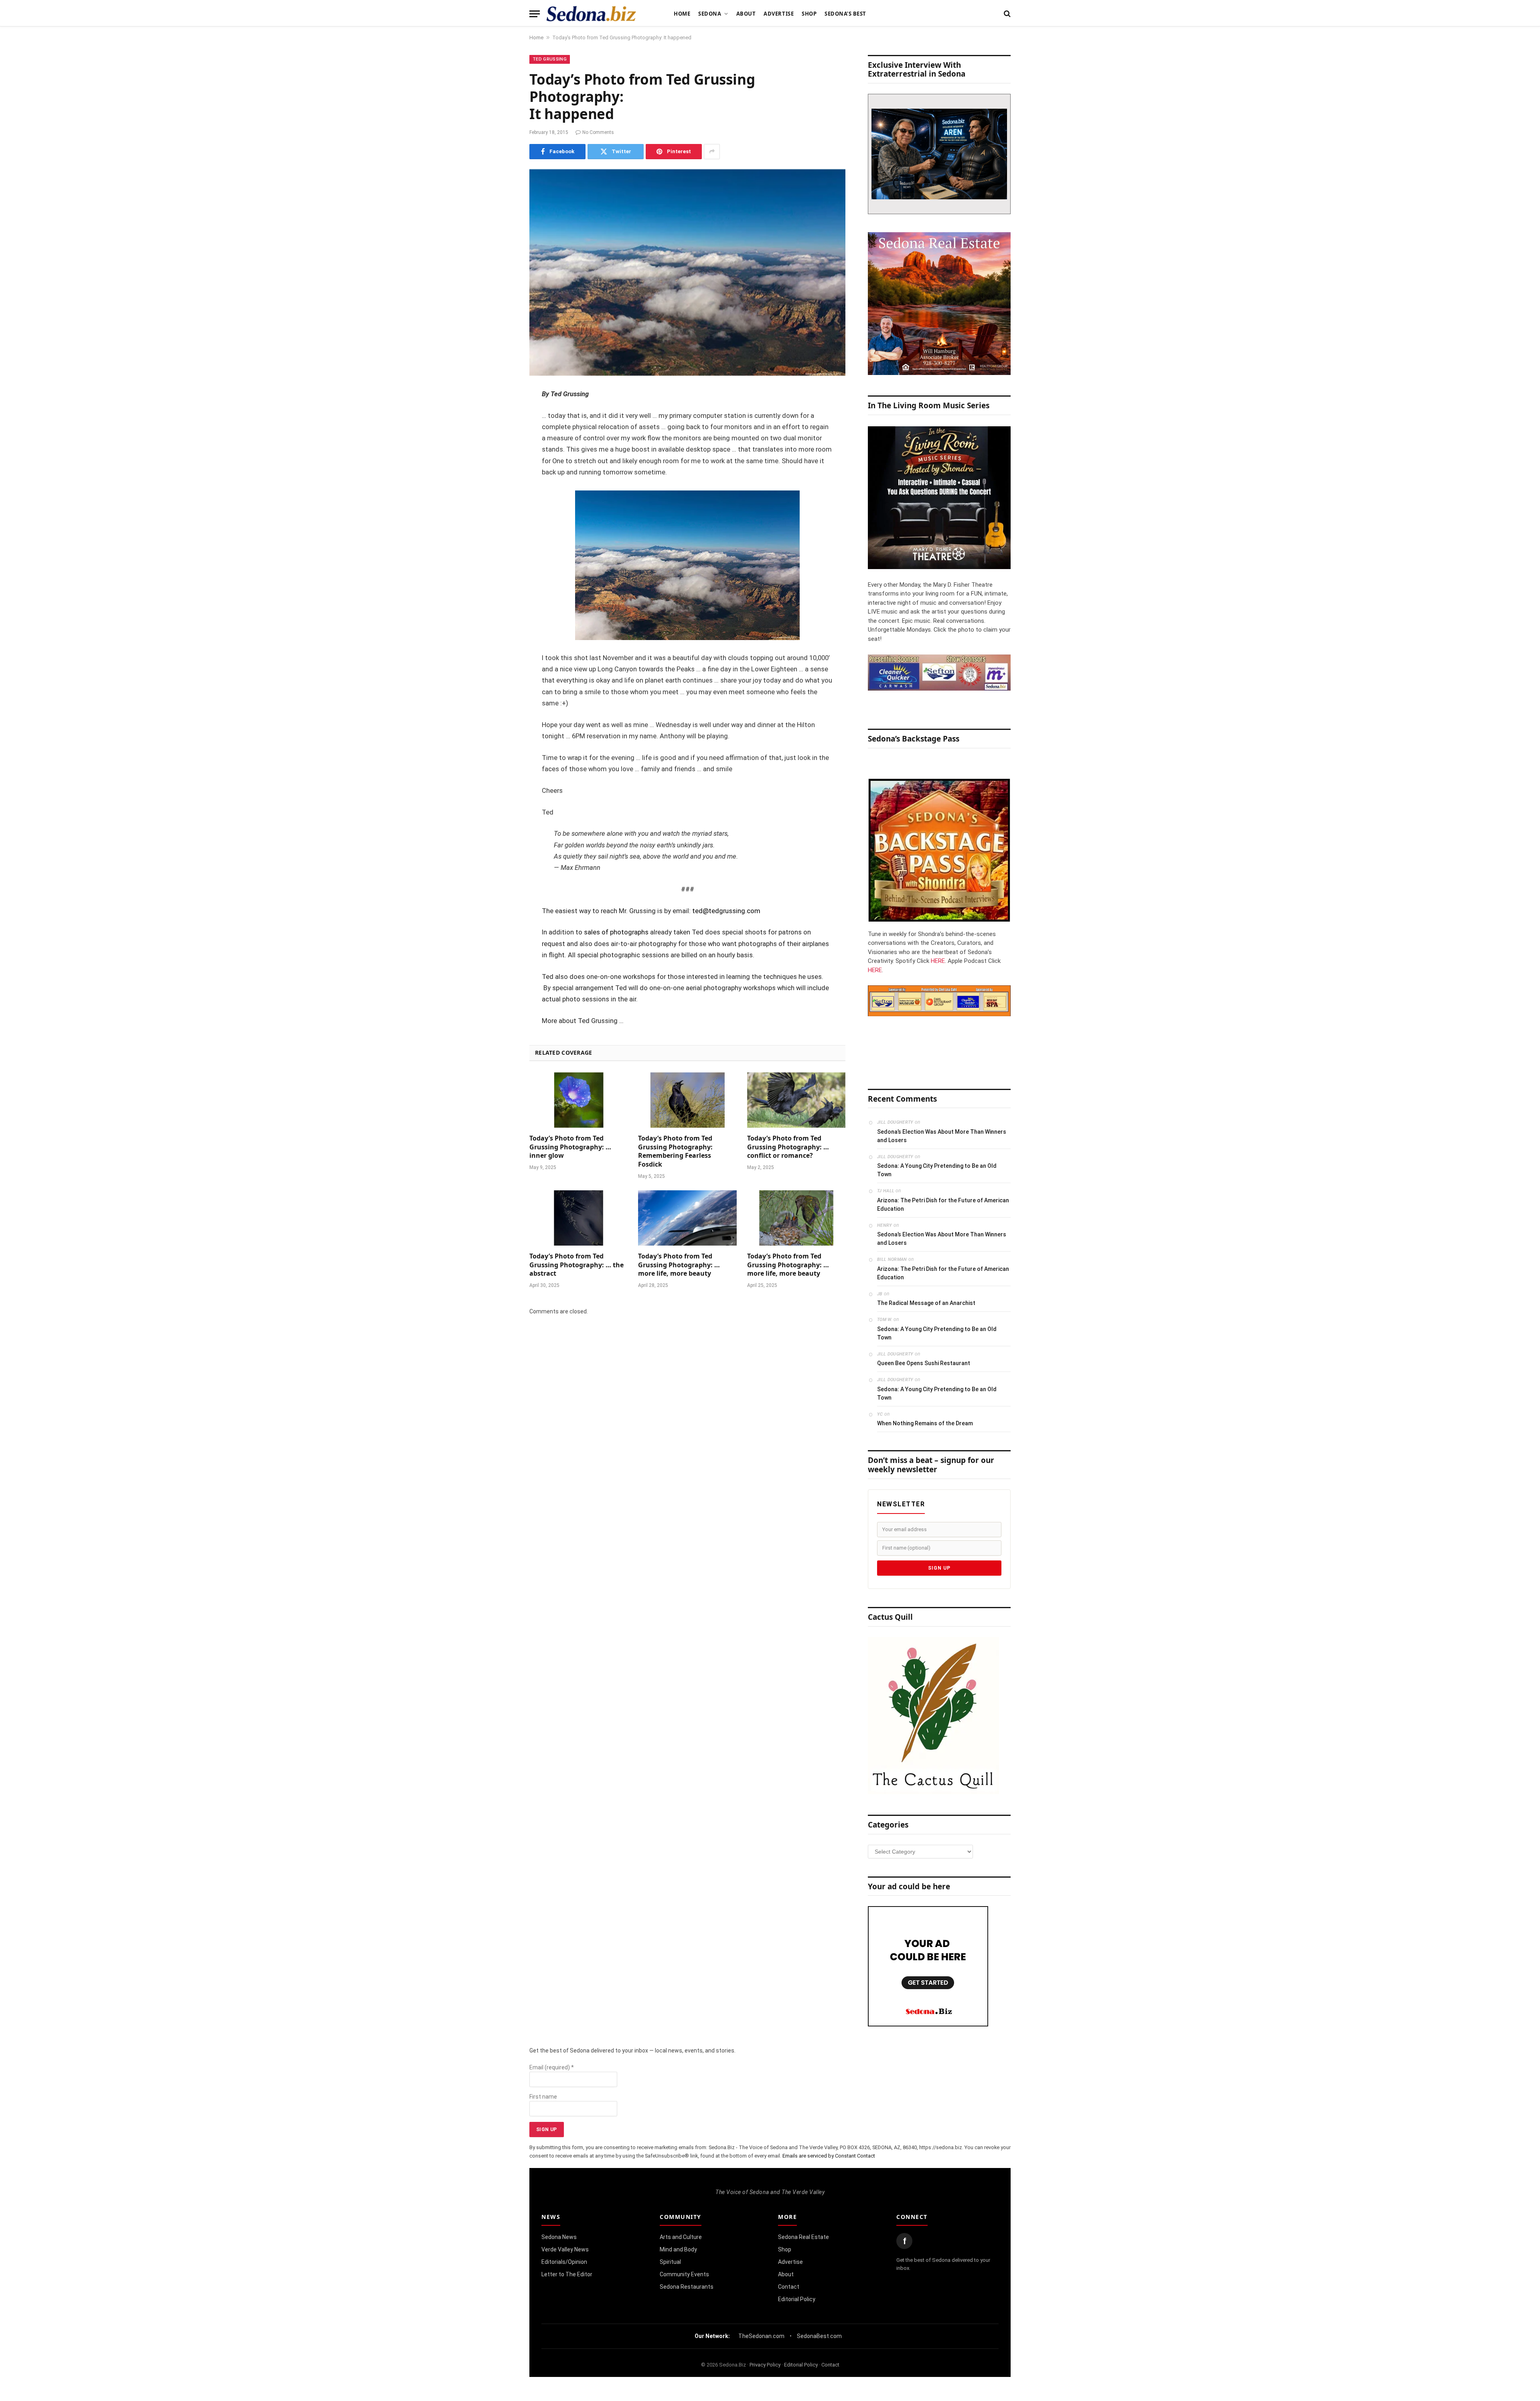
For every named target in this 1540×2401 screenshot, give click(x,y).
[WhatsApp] (501, 538)
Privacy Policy (765, 2365)
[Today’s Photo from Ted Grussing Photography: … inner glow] (579, 1100)
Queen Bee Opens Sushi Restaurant (924, 1363)
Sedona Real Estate (803, 2237)
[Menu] (535, 14)
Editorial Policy (797, 2299)
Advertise (779, 14)
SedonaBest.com (819, 2336)
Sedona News (559, 2237)
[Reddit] (501, 517)
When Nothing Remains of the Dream (925, 1423)
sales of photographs (616, 932)
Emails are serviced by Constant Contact (829, 2156)
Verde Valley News (565, 2249)
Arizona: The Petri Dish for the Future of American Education (943, 1205)
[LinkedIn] (501, 456)
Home (682, 14)
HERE (938, 961)
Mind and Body (678, 2249)
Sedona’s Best (845, 14)
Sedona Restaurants (687, 2287)
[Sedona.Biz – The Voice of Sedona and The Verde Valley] (591, 14)
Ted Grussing (550, 59)
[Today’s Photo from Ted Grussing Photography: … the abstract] (579, 1218)
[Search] (1006, 14)
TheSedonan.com (761, 2336)
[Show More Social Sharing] (712, 152)
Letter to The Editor (567, 2274)
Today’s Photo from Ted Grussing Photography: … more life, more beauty (679, 1265)
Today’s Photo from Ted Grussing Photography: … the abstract (576, 1265)
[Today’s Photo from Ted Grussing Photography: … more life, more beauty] (687, 1218)
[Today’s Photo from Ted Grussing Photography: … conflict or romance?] (796, 1100)
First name (543, 2097)
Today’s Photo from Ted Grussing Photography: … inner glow (570, 1147)
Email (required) (552, 2067)
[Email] (501, 497)
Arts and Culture (681, 2237)
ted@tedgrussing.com (726, 911)
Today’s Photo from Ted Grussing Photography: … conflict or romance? (788, 1147)
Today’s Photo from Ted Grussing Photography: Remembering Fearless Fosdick (675, 1151)
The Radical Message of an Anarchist (926, 1303)
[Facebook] (501, 415)
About (746, 14)
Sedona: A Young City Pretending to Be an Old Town (937, 1170)
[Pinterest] (501, 476)
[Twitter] (501, 436)
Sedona (710, 14)
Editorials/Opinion (564, 2262)
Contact (789, 2287)
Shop (809, 14)
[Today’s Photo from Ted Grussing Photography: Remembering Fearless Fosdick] (687, 1100)
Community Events (684, 2274)
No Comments (598, 132)
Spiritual (670, 2262)
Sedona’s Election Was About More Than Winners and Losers (942, 1136)
